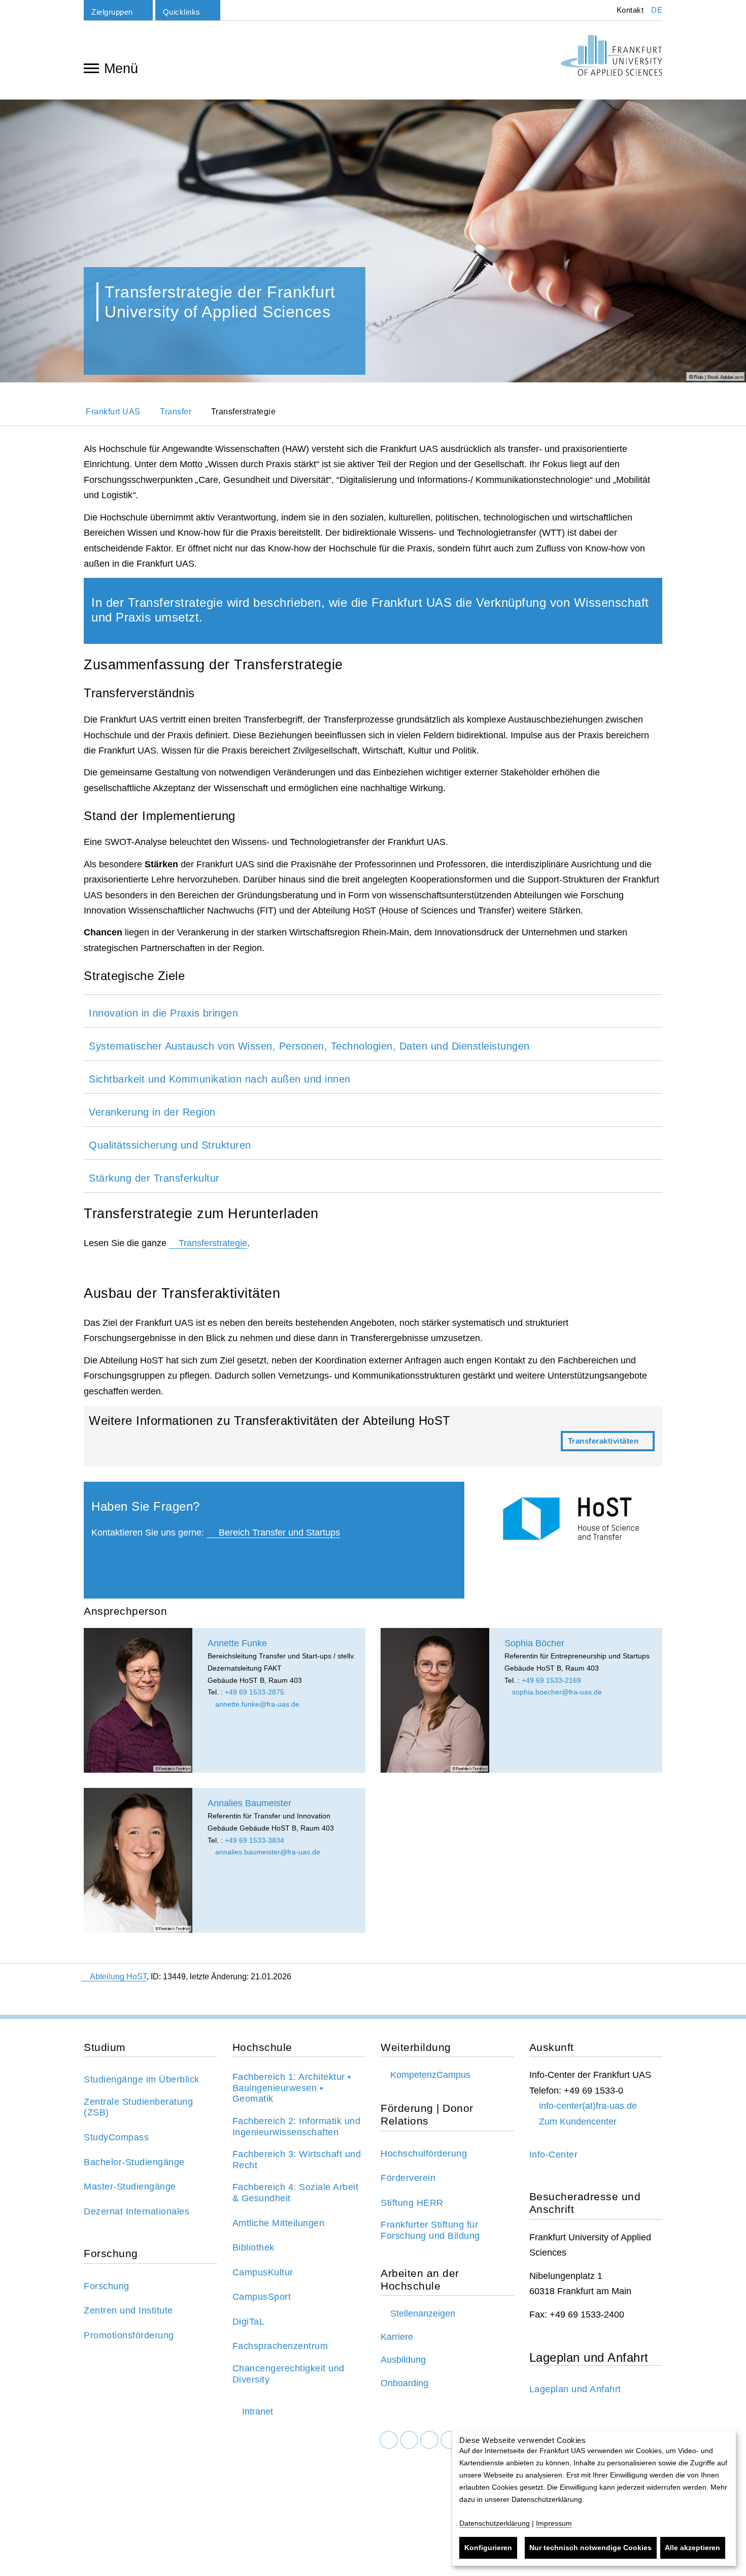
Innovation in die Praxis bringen (163, 1013)
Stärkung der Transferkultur (154, 1178)
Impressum (554, 2523)
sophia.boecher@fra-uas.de (556, 1692)
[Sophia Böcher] (435, 1700)
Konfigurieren (488, 2548)
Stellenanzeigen (423, 2313)
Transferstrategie (213, 1243)
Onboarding (404, 2383)
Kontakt (629, 10)
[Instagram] (429, 2440)
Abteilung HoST (118, 1977)
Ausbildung (403, 2360)
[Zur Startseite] (612, 55)
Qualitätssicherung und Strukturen (170, 1145)
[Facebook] (389, 2440)
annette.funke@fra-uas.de (256, 1704)
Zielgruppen (112, 12)
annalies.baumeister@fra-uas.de (267, 1852)
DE (657, 10)
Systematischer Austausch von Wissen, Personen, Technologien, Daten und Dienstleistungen (309, 1046)
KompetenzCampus (430, 2075)
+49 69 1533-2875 (255, 1692)
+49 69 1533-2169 (551, 1680)
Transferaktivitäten (373, 1436)
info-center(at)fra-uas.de (588, 2106)
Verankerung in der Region (152, 1112)
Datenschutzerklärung (495, 2523)
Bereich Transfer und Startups (278, 1532)
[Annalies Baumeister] (138, 1860)
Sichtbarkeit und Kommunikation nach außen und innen (220, 1079)
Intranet (258, 2411)
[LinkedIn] (409, 2440)
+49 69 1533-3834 (255, 1840)
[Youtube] (450, 2440)
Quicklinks (182, 12)
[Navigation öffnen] (91, 68)
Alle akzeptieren (692, 2548)
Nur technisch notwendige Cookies (590, 2548)
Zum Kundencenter (578, 2122)
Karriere (397, 2337)
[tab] (373, 1011)
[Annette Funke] (138, 1700)
